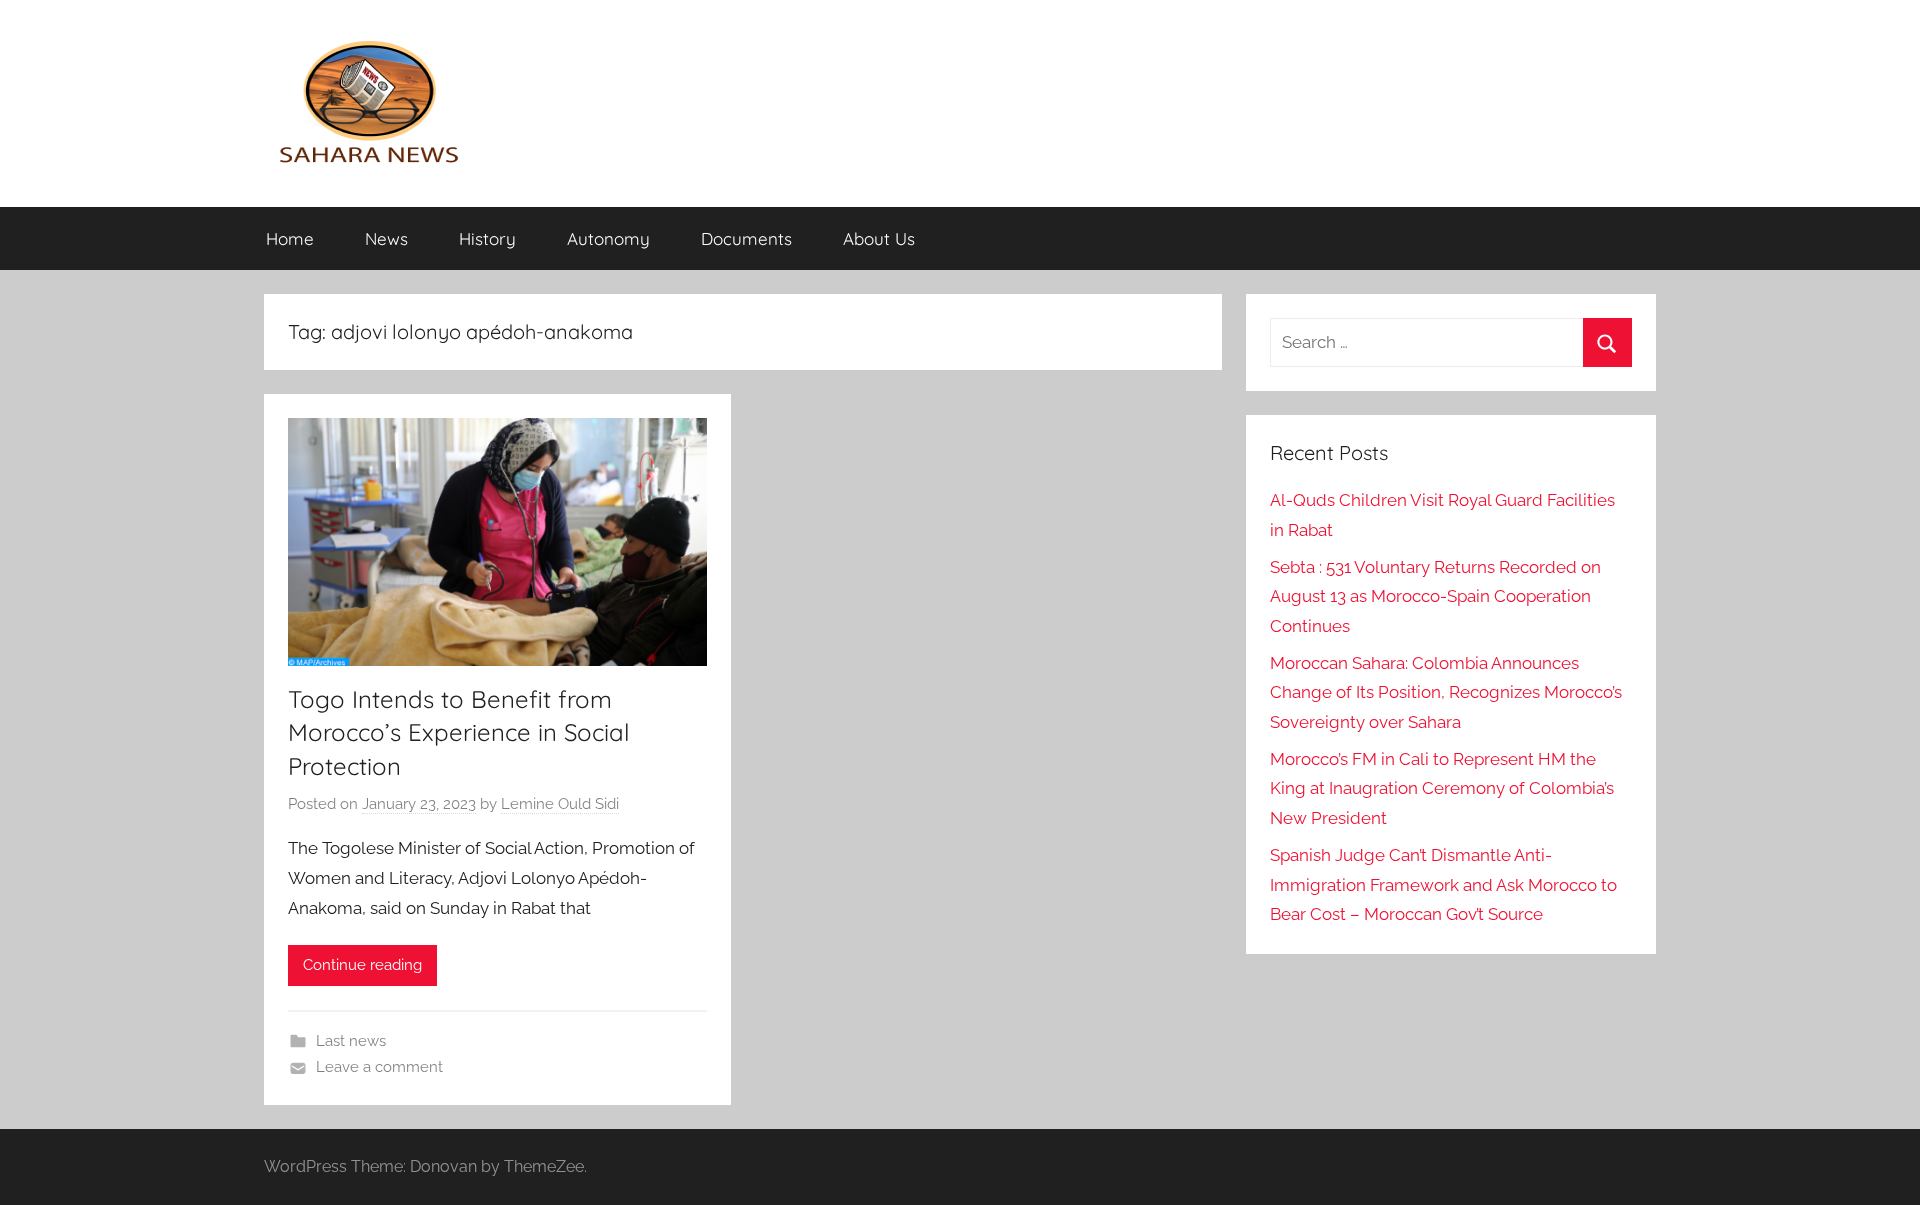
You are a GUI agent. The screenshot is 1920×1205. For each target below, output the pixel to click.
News (386, 238)
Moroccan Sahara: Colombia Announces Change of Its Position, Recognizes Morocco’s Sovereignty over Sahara (1446, 693)
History (487, 238)
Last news (351, 1041)
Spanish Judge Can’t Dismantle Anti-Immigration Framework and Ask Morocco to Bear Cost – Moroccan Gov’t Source (1443, 885)
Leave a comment (379, 1067)
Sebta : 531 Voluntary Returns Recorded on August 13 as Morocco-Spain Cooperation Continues (1435, 597)
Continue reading (362, 965)
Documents (746, 238)
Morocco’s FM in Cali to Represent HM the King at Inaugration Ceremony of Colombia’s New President (1442, 789)
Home (290, 238)
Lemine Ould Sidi (560, 804)
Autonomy (608, 238)
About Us (879, 238)
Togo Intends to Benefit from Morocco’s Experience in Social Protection (459, 732)
